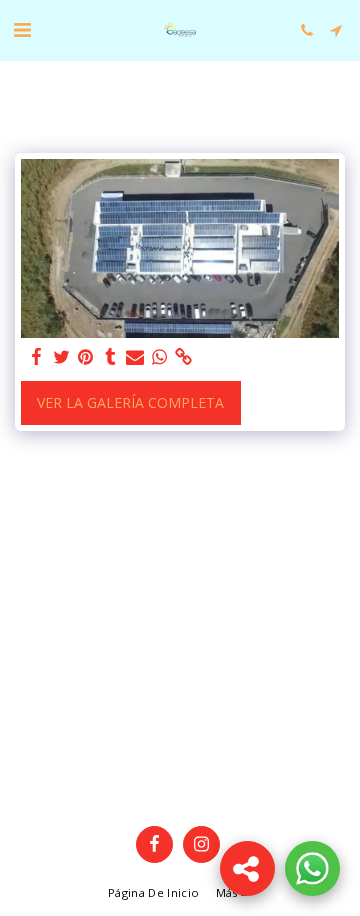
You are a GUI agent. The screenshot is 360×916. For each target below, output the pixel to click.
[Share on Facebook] (37, 357)
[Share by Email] (135, 357)
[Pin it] (86, 357)
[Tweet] (62, 357)
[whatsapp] (160, 357)
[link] (184, 357)
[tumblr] (111, 357)
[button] (22, 29)
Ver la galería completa (130, 402)
